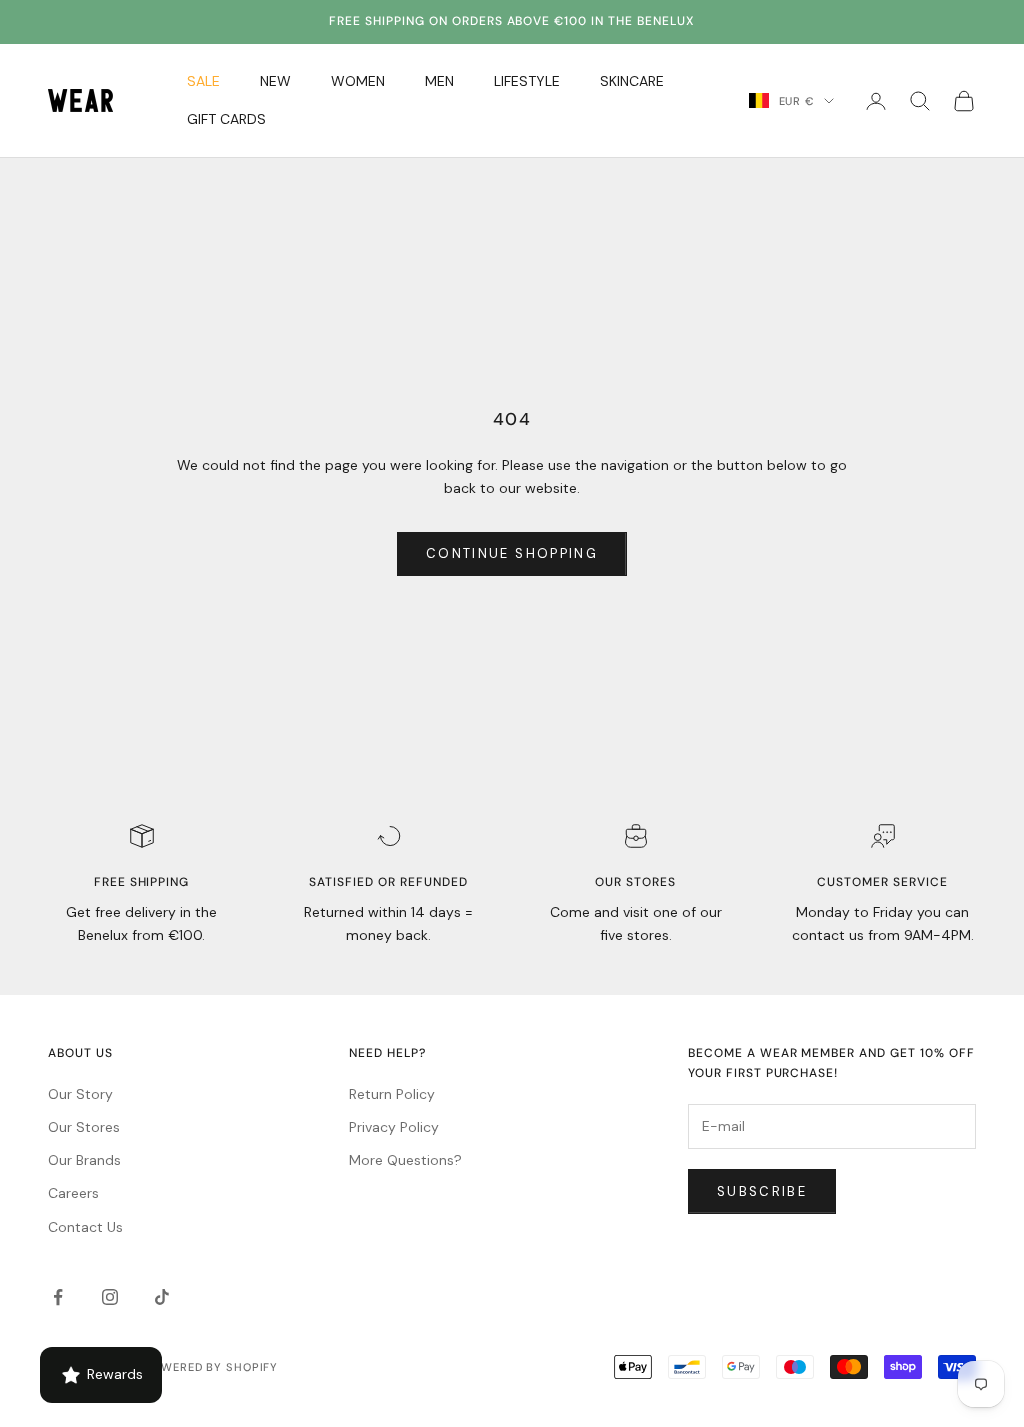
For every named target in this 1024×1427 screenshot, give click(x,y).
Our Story (80, 1094)
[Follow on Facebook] (58, 1297)
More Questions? (405, 1160)
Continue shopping (512, 553)
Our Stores (84, 1127)
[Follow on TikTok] (162, 1297)
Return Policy (392, 1094)
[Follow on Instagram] (110, 1297)
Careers (73, 1193)
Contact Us (85, 1227)
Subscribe (762, 1191)
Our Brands (84, 1160)
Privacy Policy (394, 1127)
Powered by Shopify (211, 1367)
